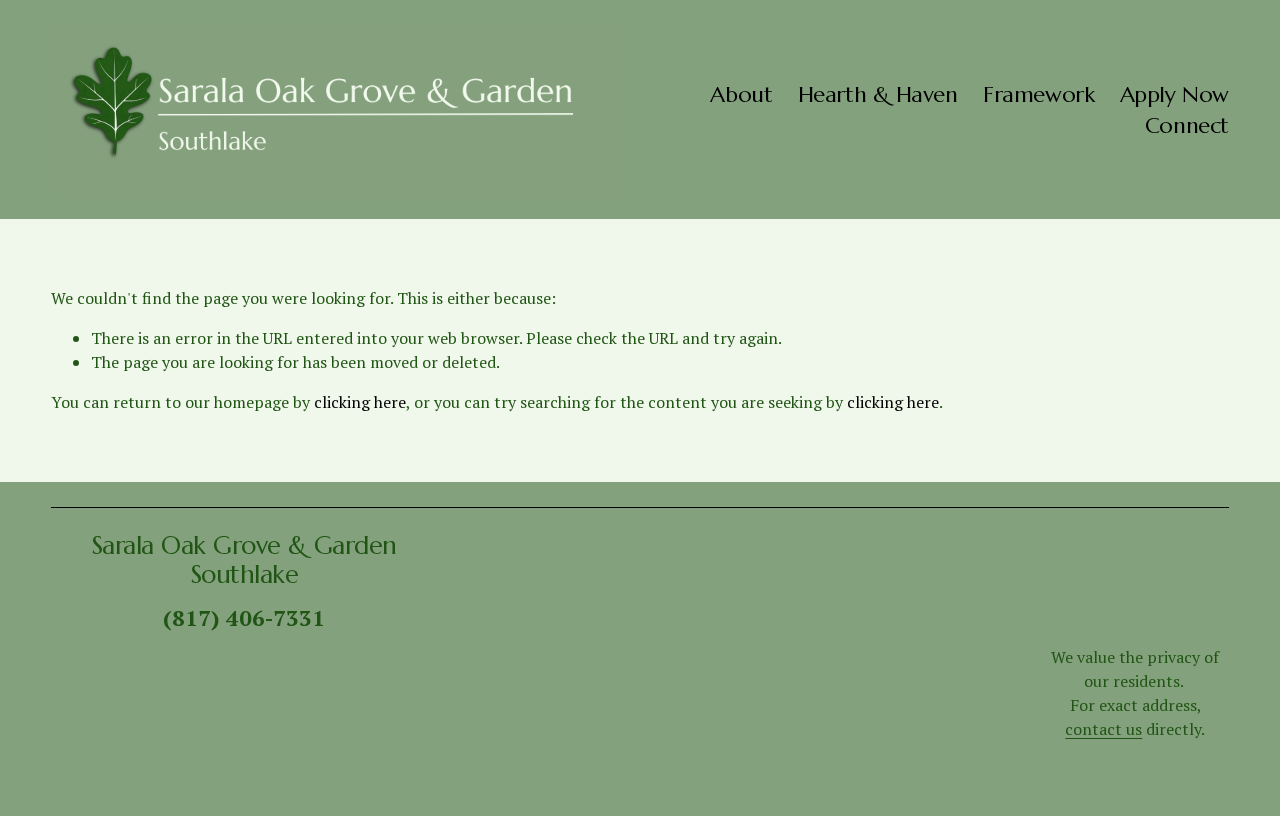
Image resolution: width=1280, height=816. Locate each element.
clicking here (360, 402)
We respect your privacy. (689, 792)
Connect (1187, 125)
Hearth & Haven (878, 94)
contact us (1103, 729)
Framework (1038, 94)
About (741, 94)
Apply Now (1174, 94)
